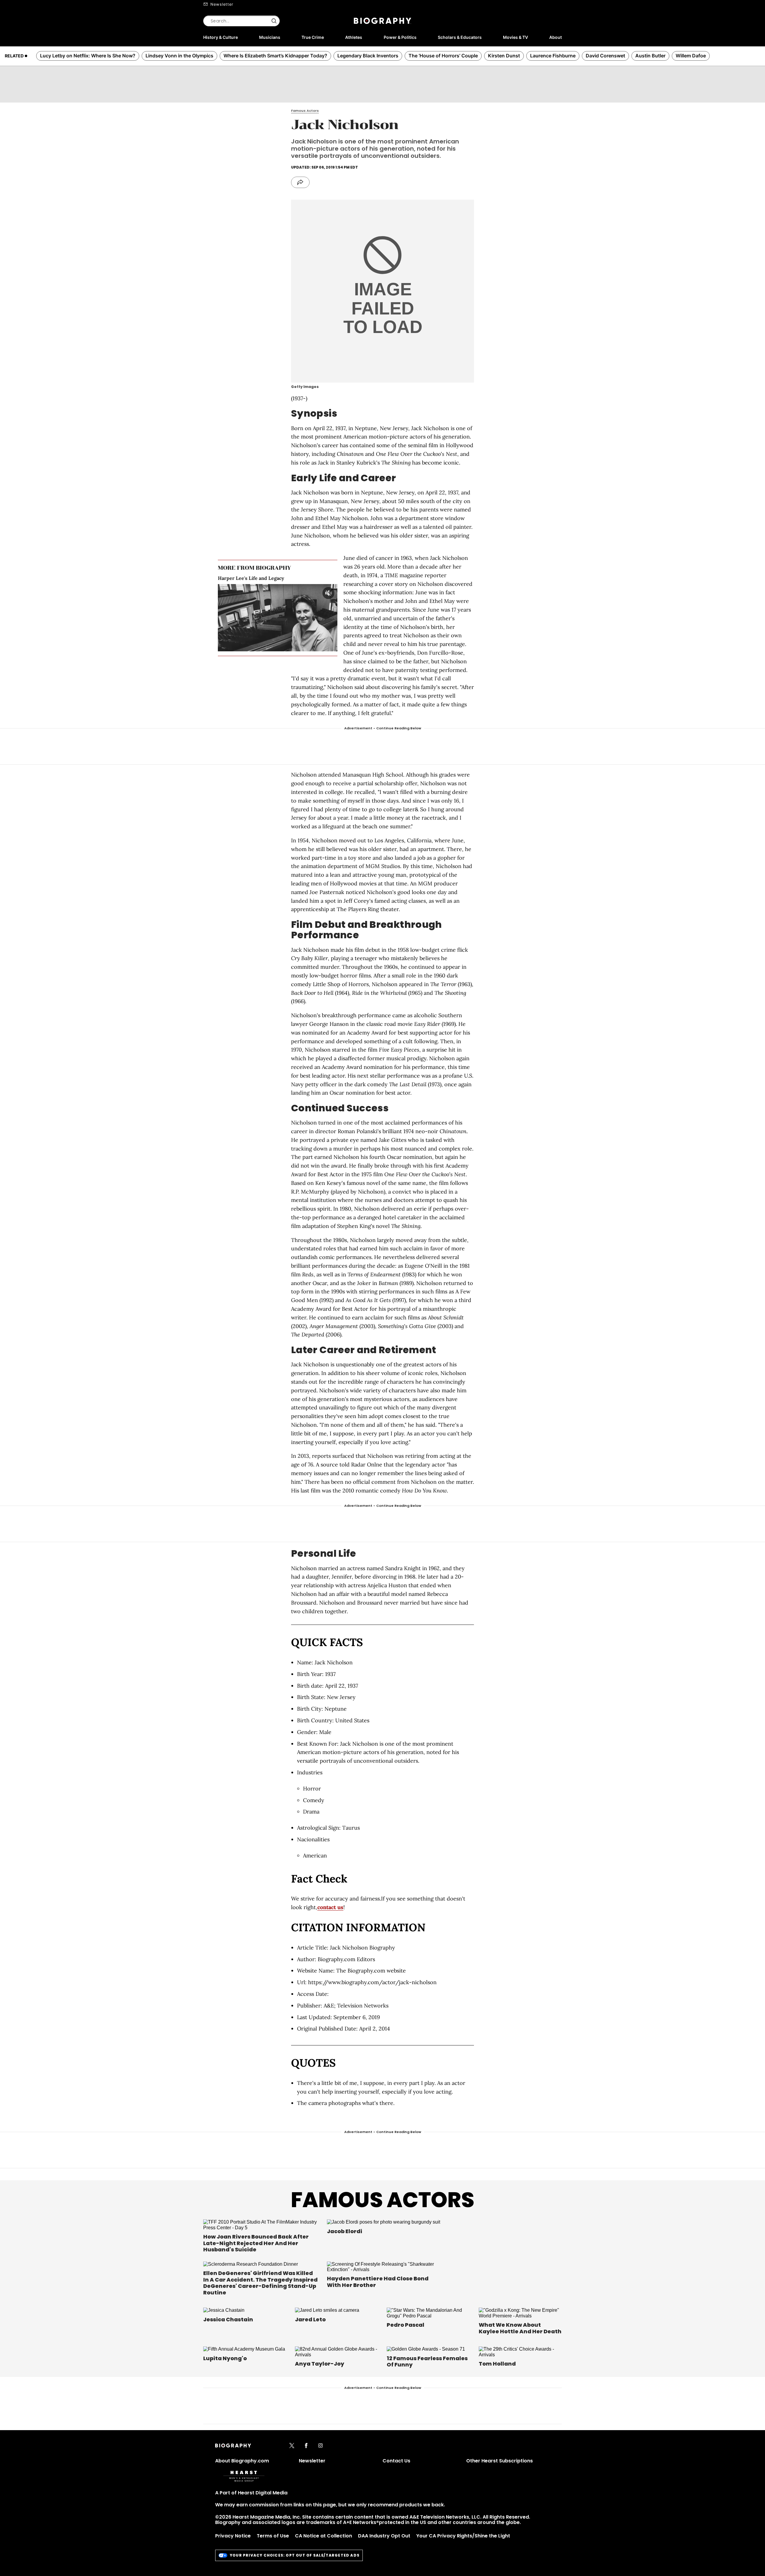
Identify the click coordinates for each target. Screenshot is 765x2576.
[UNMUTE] (328, 593)
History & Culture (221, 37)
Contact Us (396, 2461)
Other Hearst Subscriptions (499, 2461)
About (556, 37)
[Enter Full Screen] (331, 647)
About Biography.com (242, 2461)
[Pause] (278, 618)
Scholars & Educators (460, 37)
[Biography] (382, 21)
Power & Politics (400, 37)
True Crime (313, 37)
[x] (292, 2446)
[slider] (268, 647)
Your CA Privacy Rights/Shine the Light (463, 2536)
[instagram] (320, 2446)
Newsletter (222, 4)
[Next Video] (294, 618)
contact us (330, 1907)
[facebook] (306, 2446)
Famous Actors (382, 2200)
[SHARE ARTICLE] (300, 182)
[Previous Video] (261, 618)
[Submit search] (274, 21)
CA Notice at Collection (323, 2536)
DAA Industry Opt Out (384, 2536)
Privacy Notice (233, 2536)
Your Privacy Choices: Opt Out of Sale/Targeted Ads (295, 2555)
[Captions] (322, 647)
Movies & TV (515, 37)
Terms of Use (273, 2536)
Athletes (354, 37)
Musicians (270, 37)
